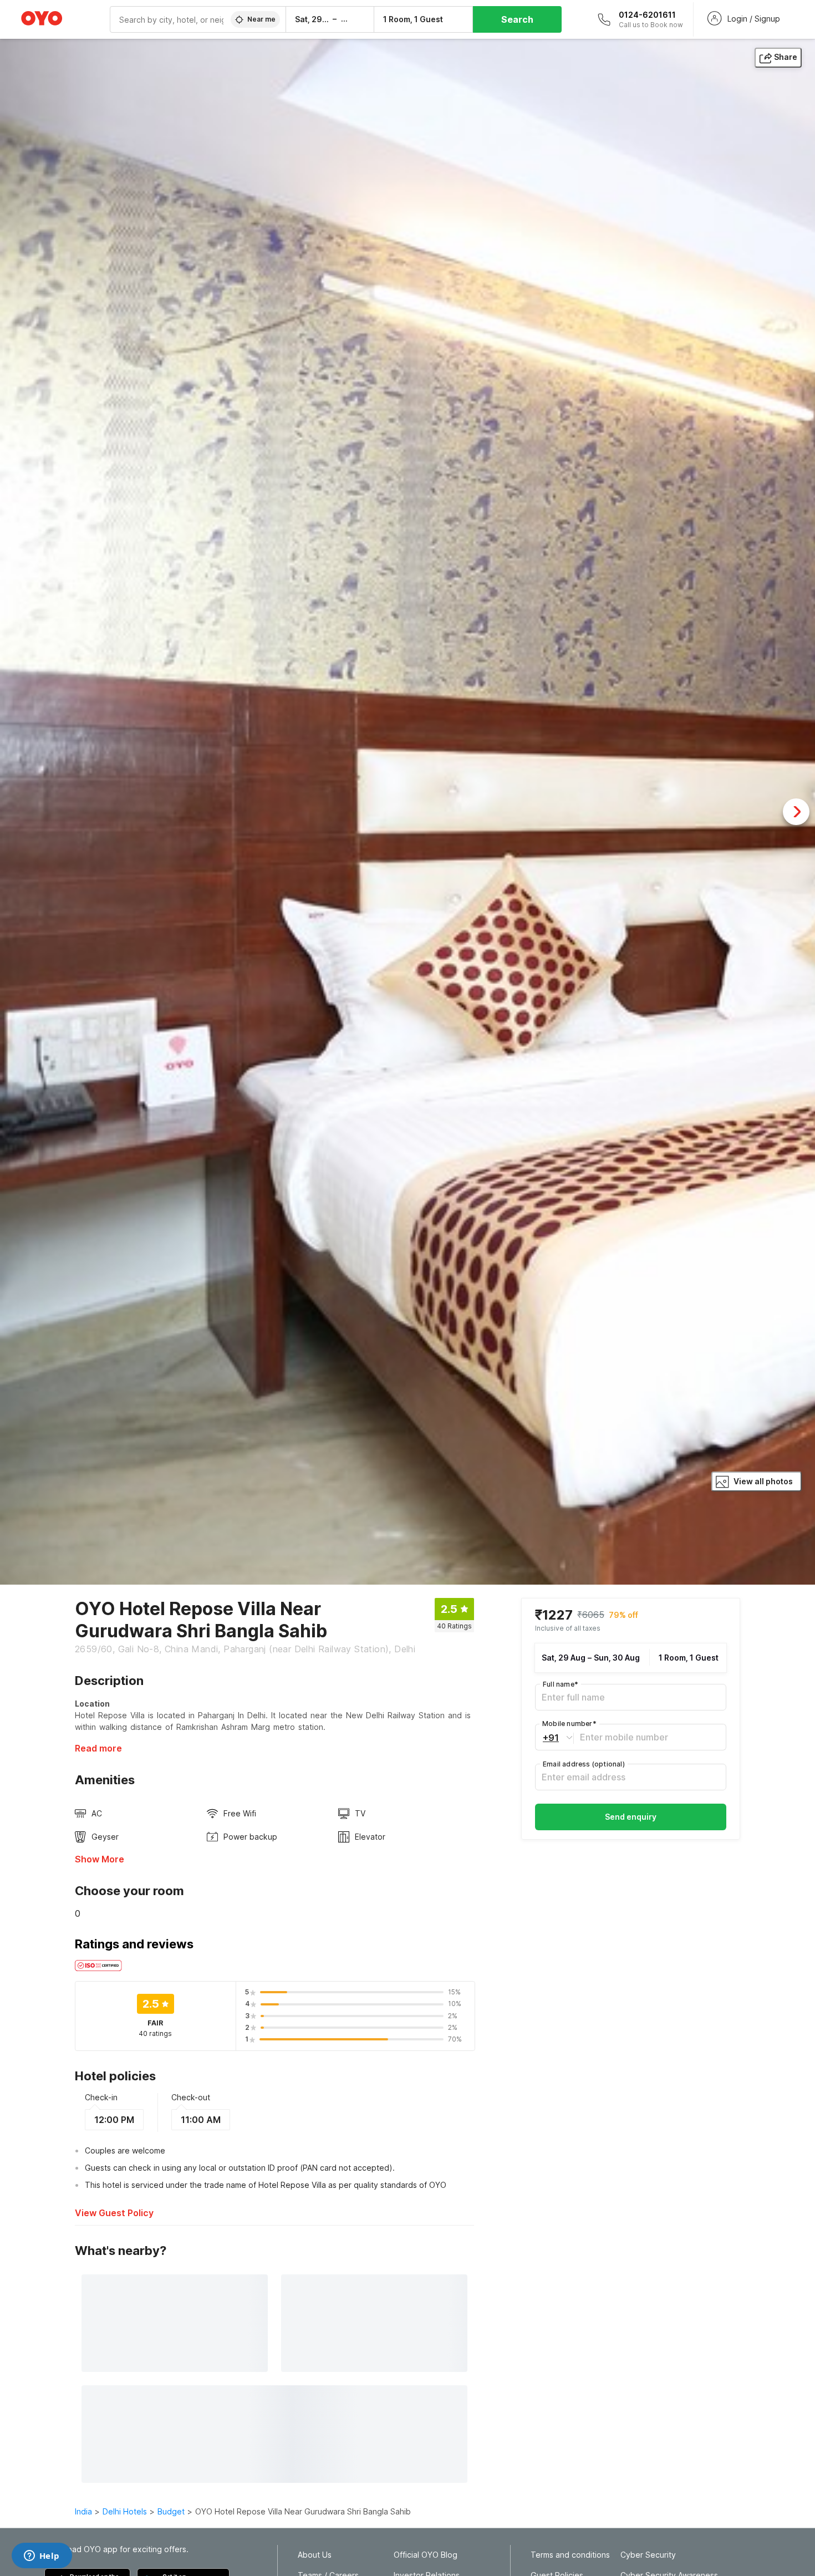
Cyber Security (648, 2555)
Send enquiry (631, 1817)
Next (796, 812)
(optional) (584, 1764)
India (83, 2511)
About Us (315, 2555)
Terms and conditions (570, 2555)
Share (786, 57)
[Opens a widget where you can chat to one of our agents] (42, 2557)
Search (517, 19)
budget (171, 2511)
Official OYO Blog (426, 2555)
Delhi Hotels (125, 2511)
